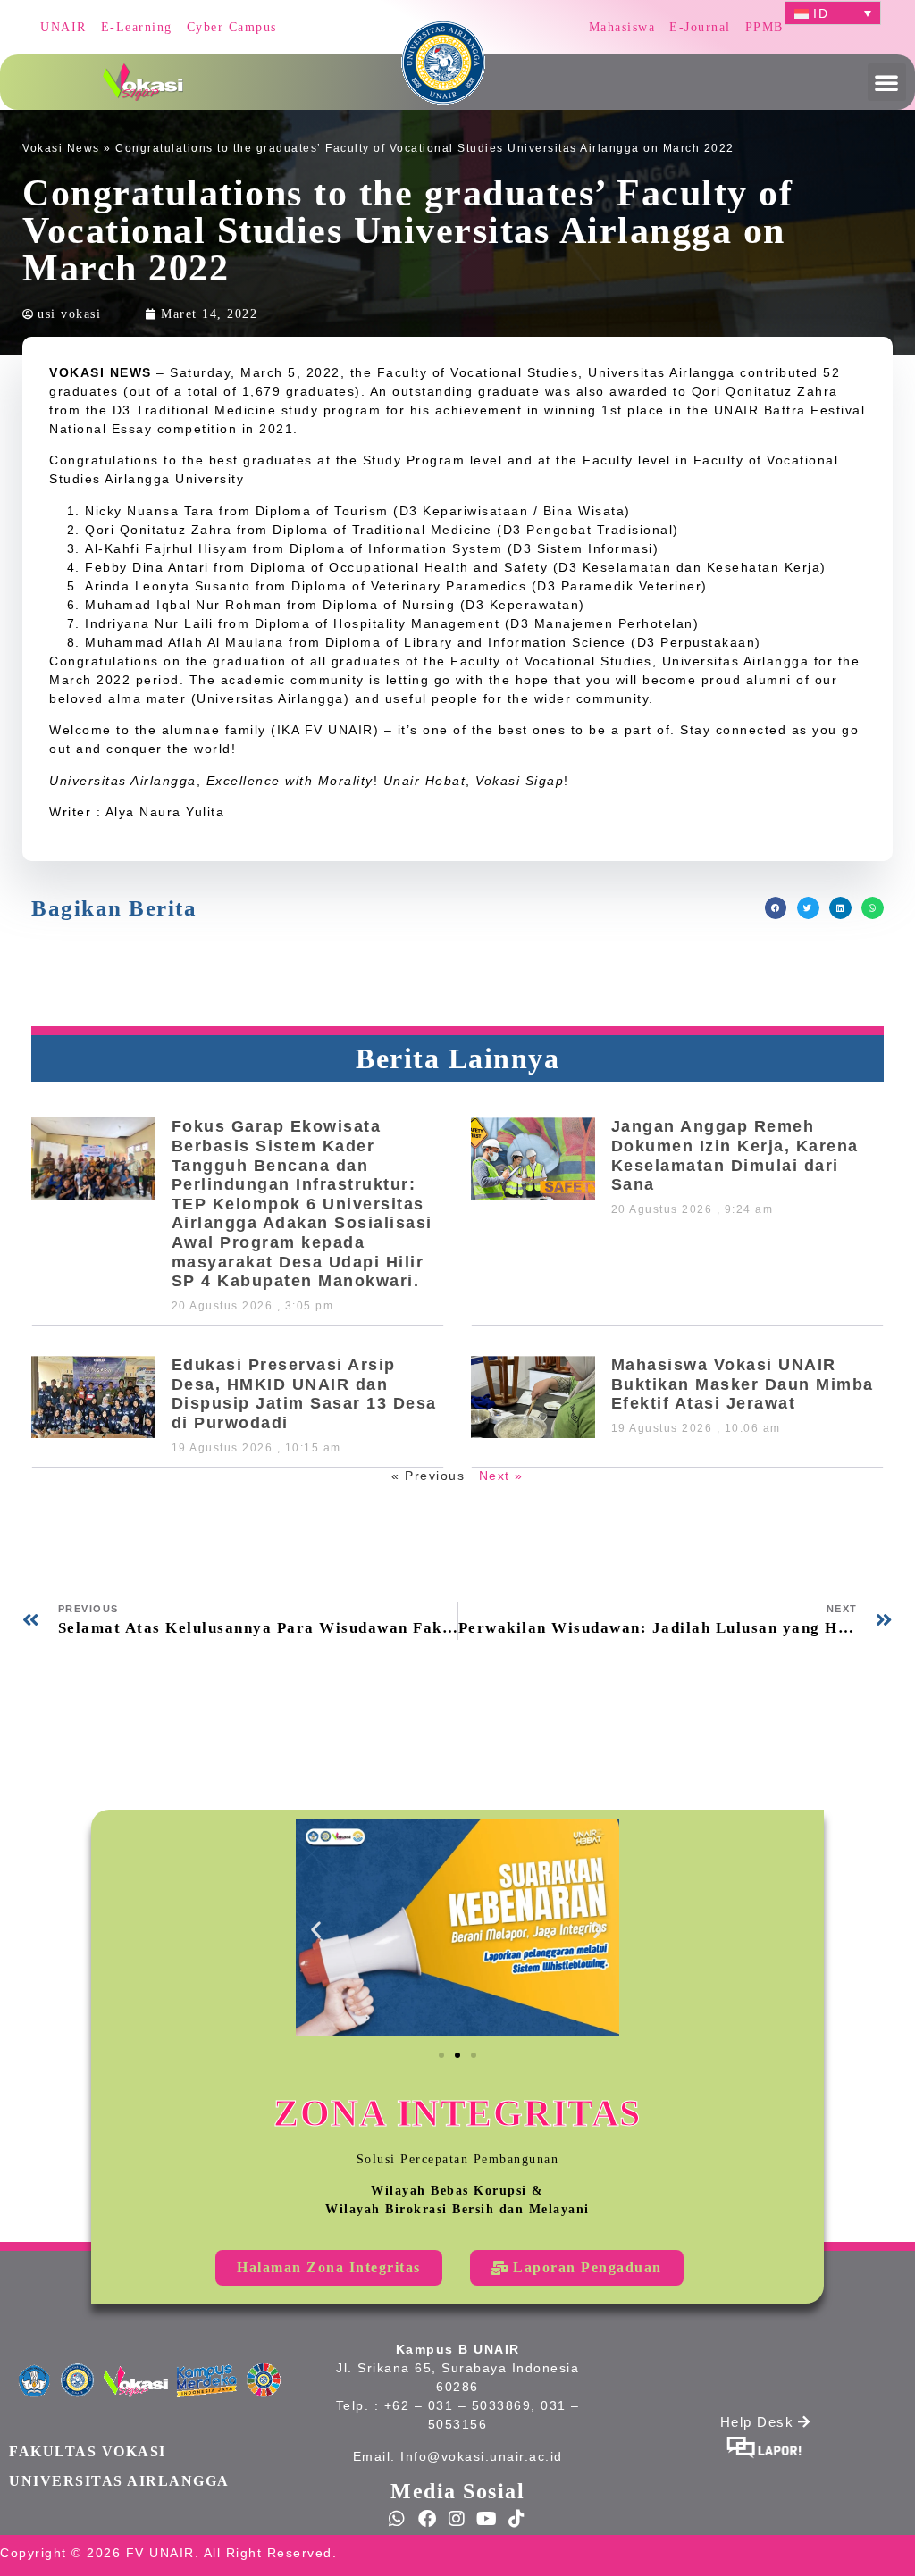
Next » (501, 1476)
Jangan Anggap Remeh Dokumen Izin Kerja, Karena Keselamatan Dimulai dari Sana (735, 1155)
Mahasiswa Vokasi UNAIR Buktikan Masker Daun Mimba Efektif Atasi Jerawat (743, 1384)
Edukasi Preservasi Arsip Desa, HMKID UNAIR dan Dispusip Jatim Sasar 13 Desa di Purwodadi (304, 1394)
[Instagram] (457, 2519)
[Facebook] (428, 2519)
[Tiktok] (517, 2519)
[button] (887, 82)
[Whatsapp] (398, 2519)
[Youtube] (488, 2519)
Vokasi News (61, 148)
